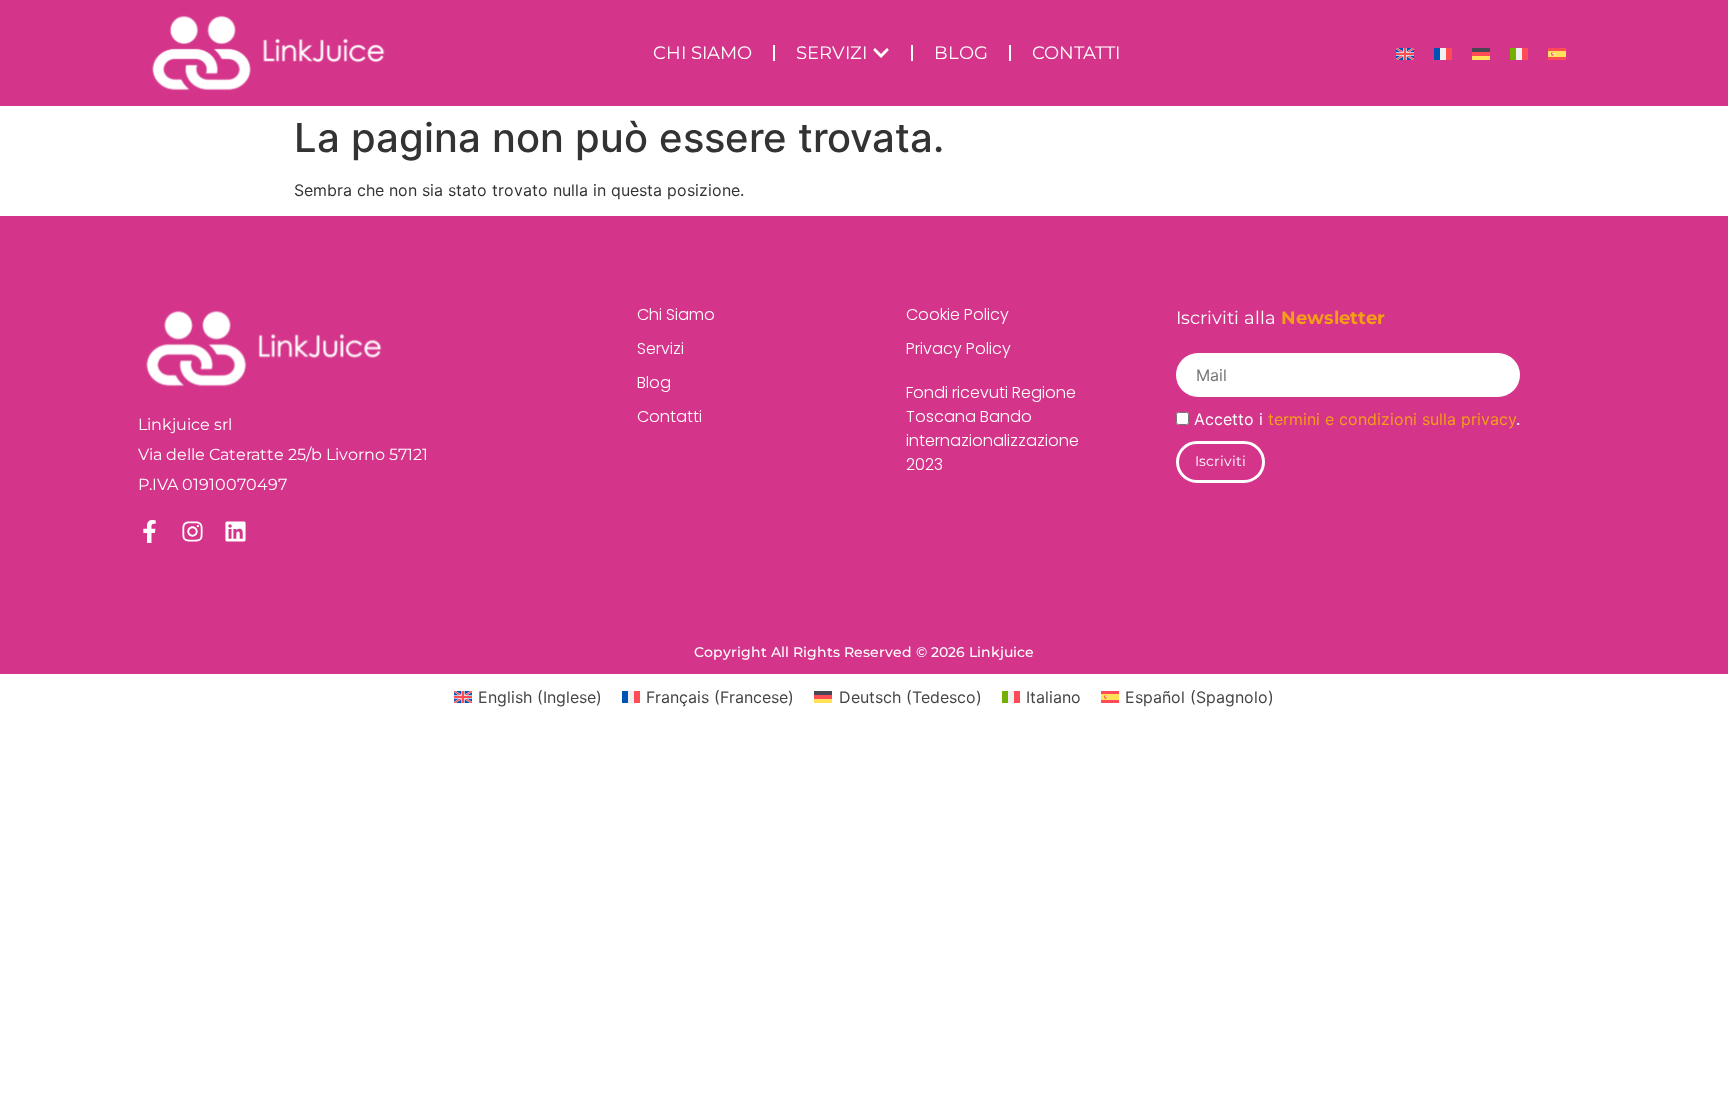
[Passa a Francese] (1443, 53)
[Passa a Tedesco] (1481, 53)
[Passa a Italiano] (1519, 53)
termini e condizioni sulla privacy (1392, 419)
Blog (654, 382)
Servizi (660, 348)
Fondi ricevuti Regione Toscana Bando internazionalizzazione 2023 (992, 428)
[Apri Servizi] (881, 53)
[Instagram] (192, 531)
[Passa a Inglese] (1405, 53)
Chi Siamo (676, 314)
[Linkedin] (235, 531)
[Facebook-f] (149, 531)
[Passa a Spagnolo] (1557, 53)
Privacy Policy (958, 348)
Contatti (669, 416)
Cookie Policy (957, 314)
